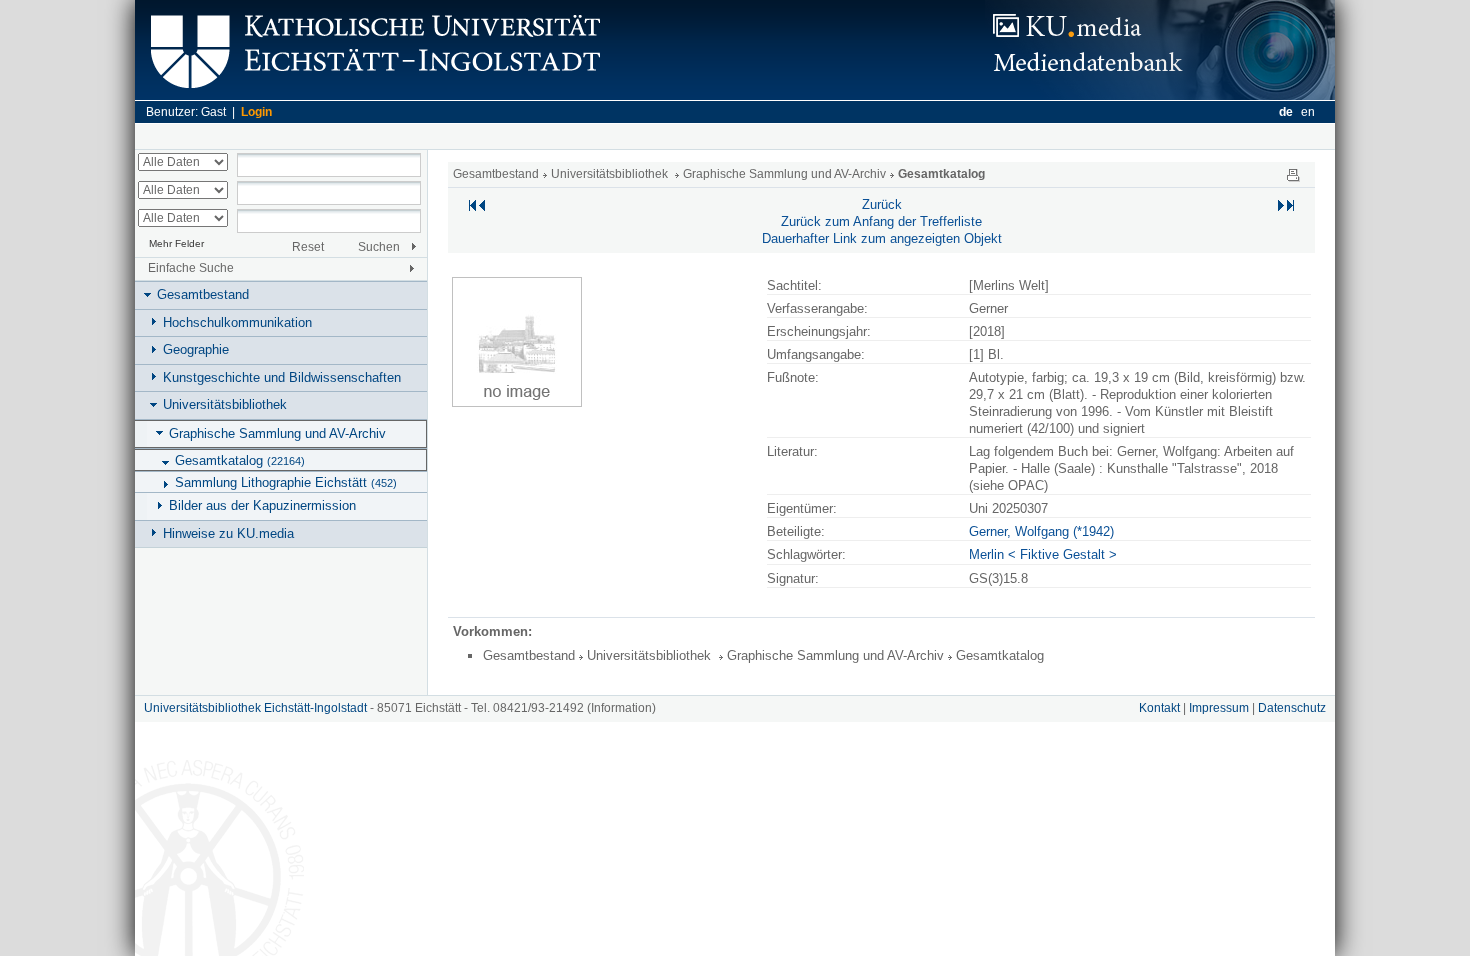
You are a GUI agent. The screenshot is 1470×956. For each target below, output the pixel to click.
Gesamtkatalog (240, 460)
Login (256, 112)
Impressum (1219, 708)
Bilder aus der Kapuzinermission (262, 505)
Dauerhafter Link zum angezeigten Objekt (882, 238)
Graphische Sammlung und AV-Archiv (277, 433)
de (1286, 112)
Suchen (379, 247)
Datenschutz (1292, 708)
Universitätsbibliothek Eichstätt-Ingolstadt (255, 708)
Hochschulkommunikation (237, 322)
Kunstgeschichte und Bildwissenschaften (282, 377)
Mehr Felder (176, 243)
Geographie (196, 349)
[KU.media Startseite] (1160, 95)
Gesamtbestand (203, 294)
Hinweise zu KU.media (228, 533)
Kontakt (1159, 708)
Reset (308, 247)
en (1308, 112)
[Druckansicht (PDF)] (1293, 174)
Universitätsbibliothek (225, 404)
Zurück (882, 204)
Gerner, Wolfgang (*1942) (1041, 531)
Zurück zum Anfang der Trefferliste (881, 221)
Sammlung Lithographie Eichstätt (286, 482)
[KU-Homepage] (372, 95)
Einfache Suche (191, 268)
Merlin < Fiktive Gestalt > (1043, 554)
